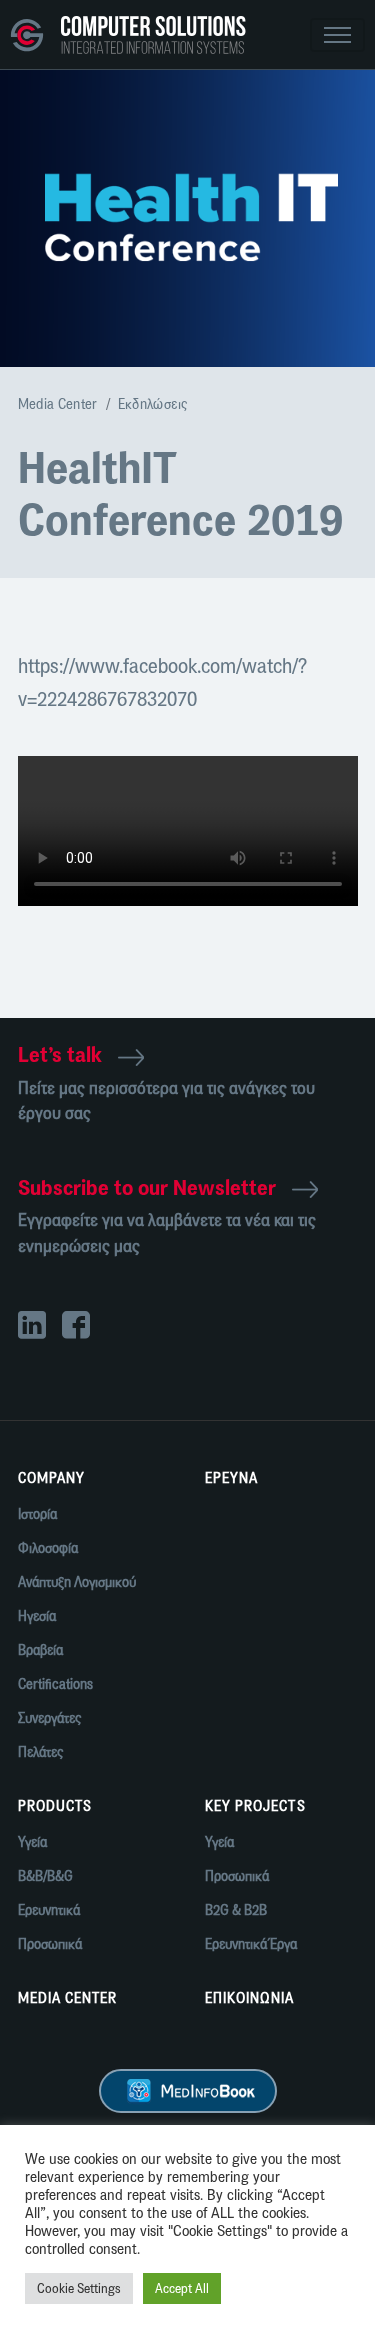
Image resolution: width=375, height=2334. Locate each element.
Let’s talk (60, 1054)
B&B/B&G (45, 1876)
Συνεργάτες (49, 1718)
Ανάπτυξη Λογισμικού (77, 1582)
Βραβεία (40, 1650)
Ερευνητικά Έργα (251, 1944)
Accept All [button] (182, 2288)
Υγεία (32, 1842)
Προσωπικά (50, 1944)
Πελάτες (40, 1752)
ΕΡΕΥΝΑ (231, 1478)
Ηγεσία (37, 1616)
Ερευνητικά (49, 1910)
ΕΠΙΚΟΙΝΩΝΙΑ (250, 1998)
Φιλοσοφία (48, 1548)
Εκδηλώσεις (153, 404)
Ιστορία (37, 1514)
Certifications (55, 1684)
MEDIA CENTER (68, 1998)
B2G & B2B (236, 1910)
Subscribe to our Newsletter (147, 1187)
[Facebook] (84, 1327)
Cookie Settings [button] (79, 2288)
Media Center (58, 404)
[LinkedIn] (40, 1327)
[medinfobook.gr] (188, 2090)
